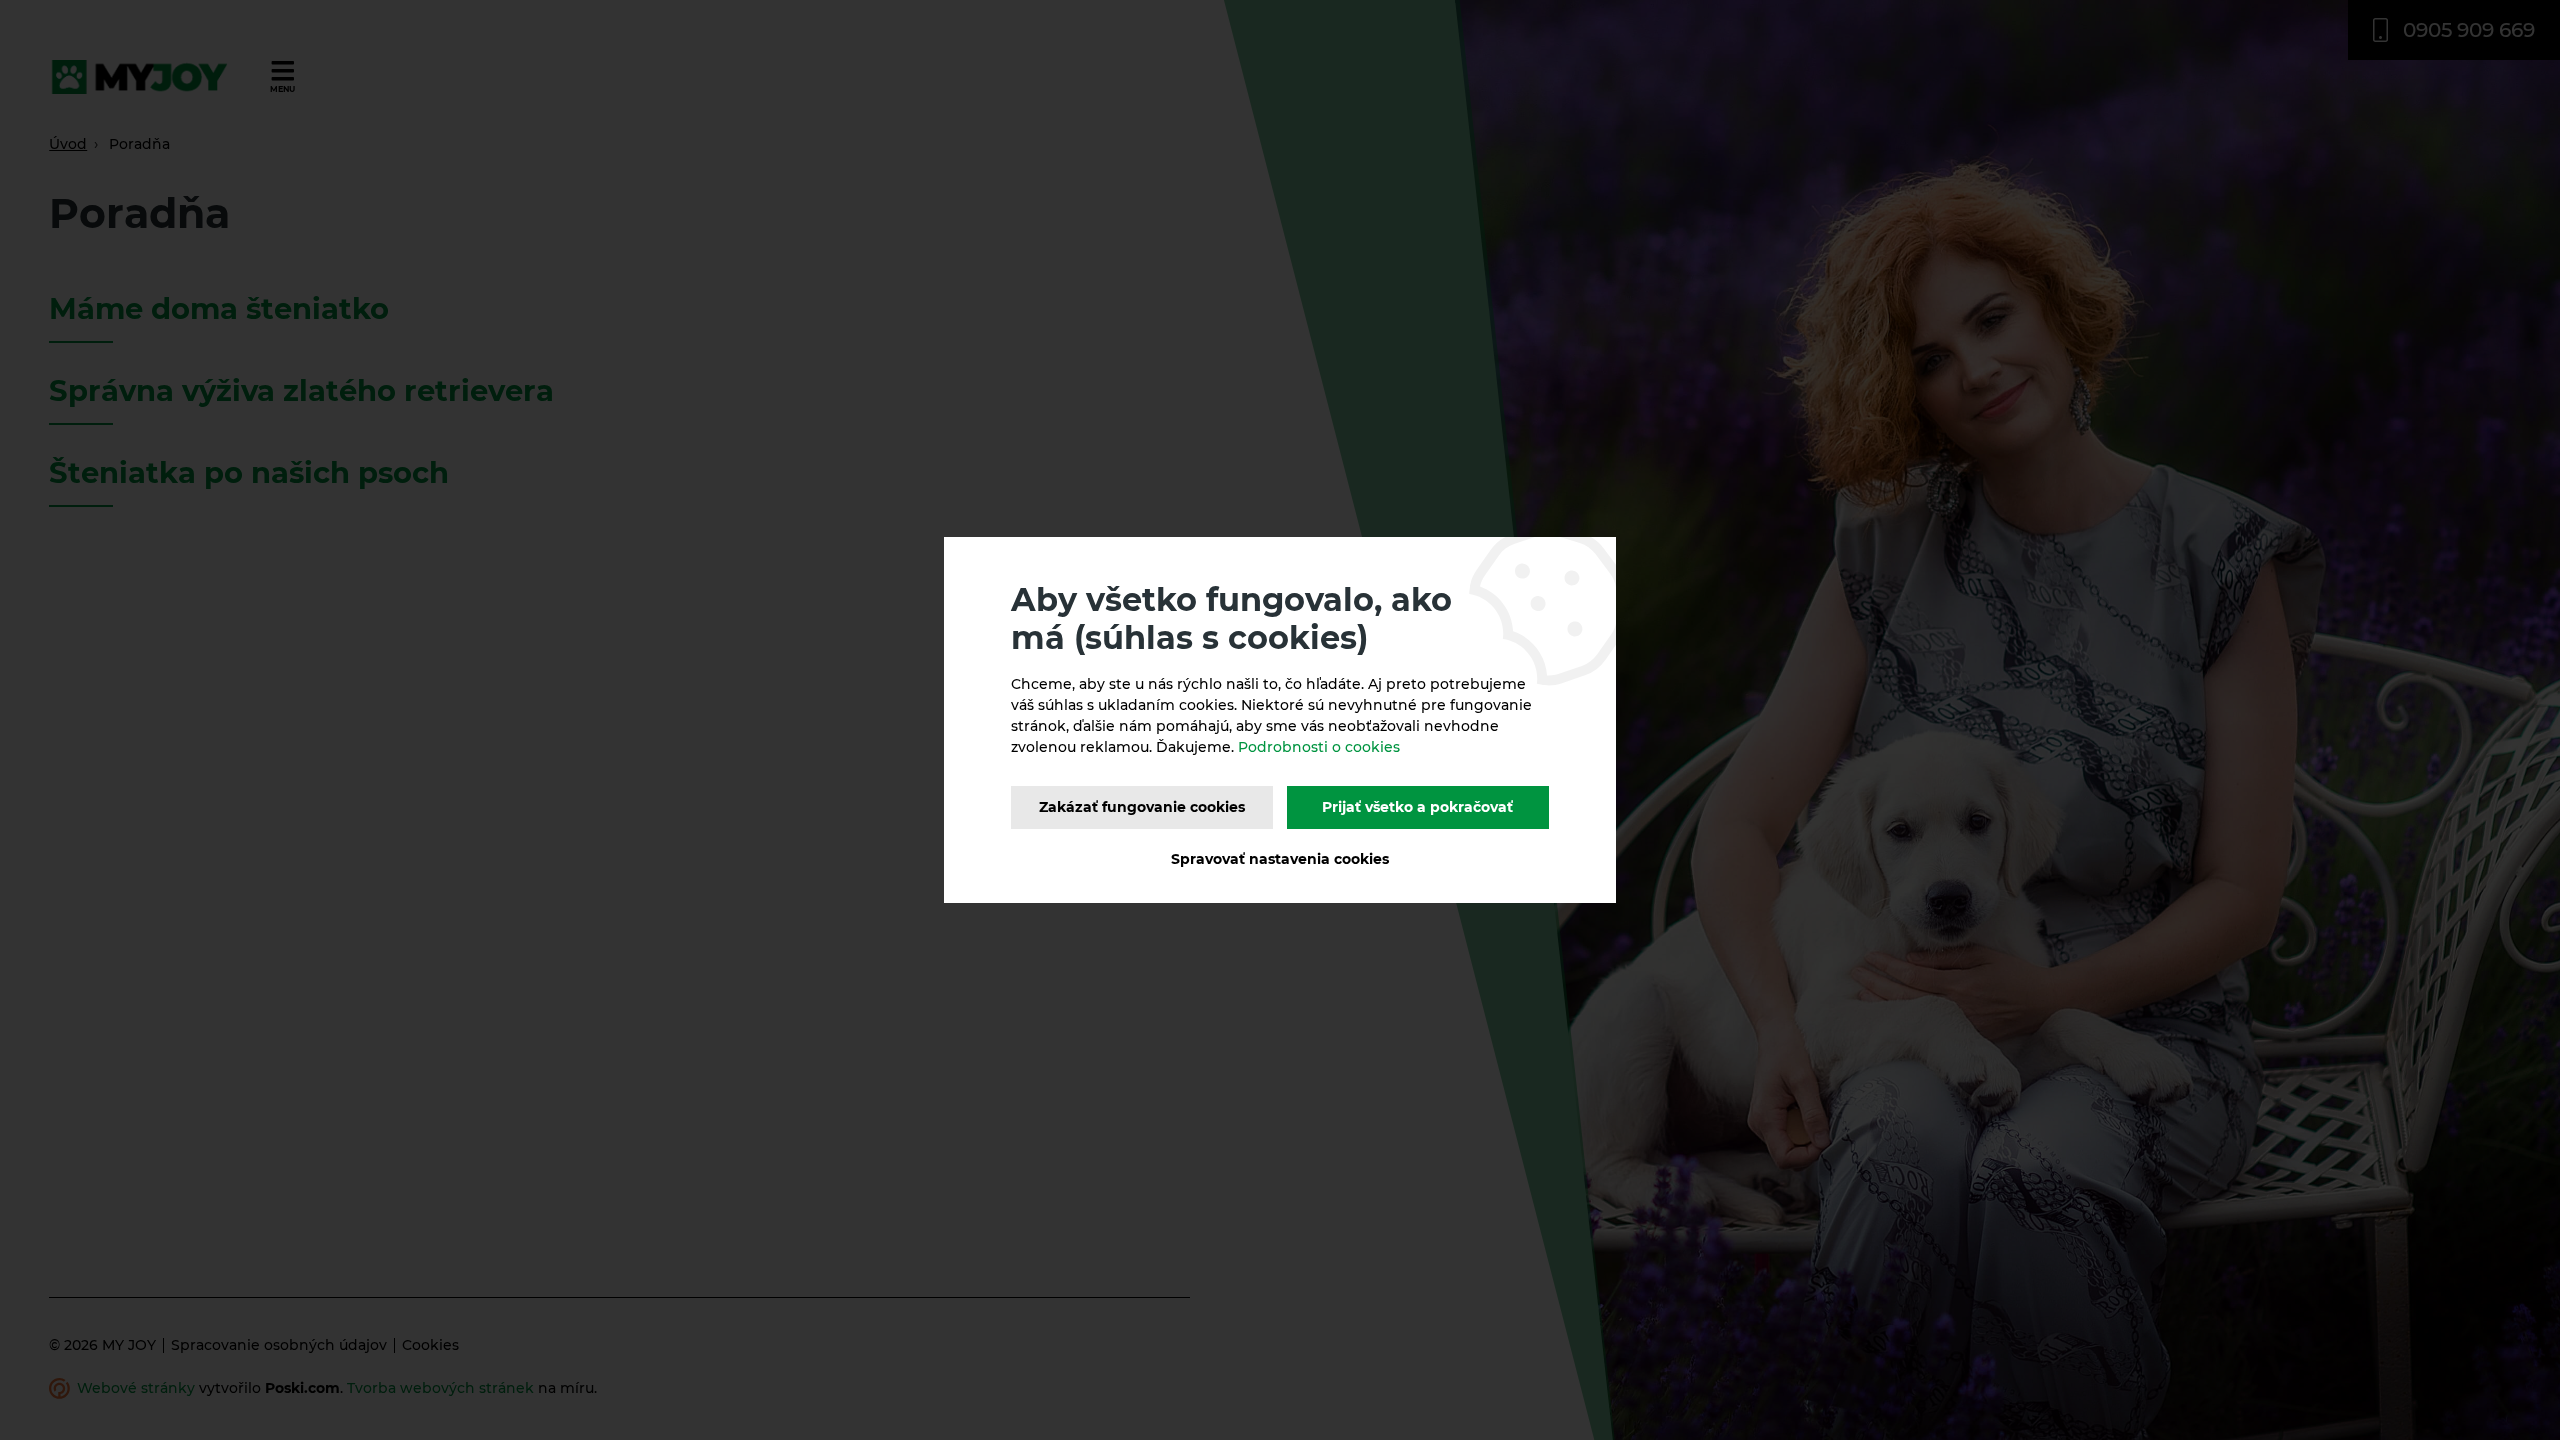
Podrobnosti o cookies (1319, 747)
